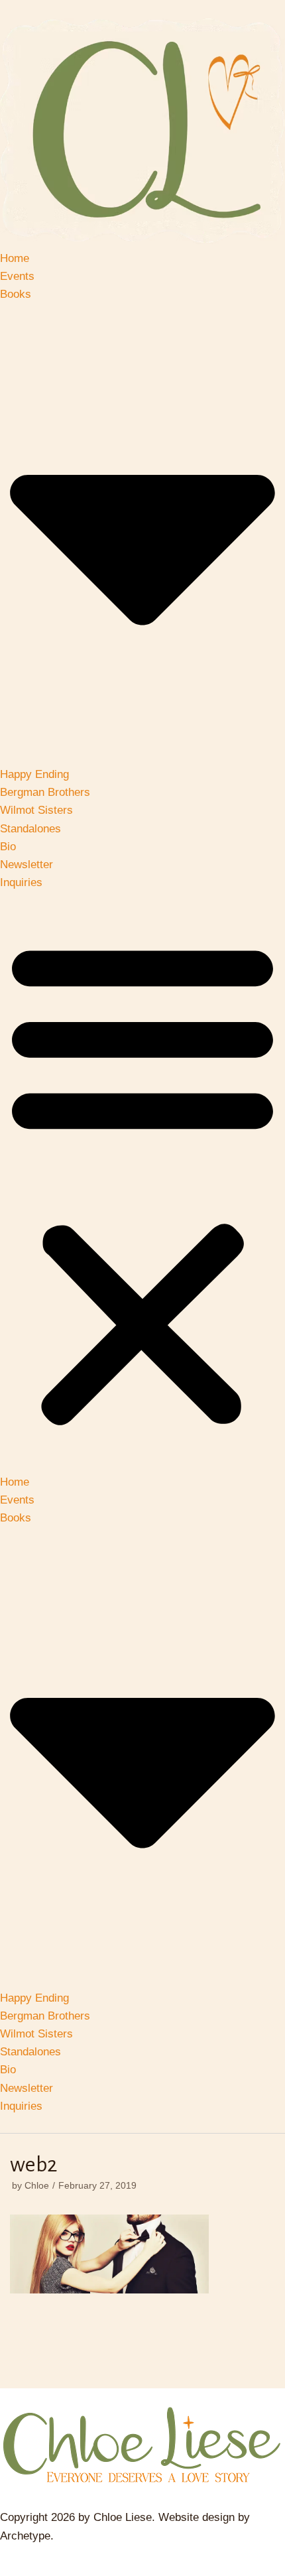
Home (15, 258)
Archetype (25, 2536)
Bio (8, 847)
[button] (142, 1182)
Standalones (30, 829)
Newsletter (27, 865)
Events (17, 276)
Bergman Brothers (45, 792)
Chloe (37, 2185)
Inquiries (21, 882)
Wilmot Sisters (36, 810)
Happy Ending (34, 774)
